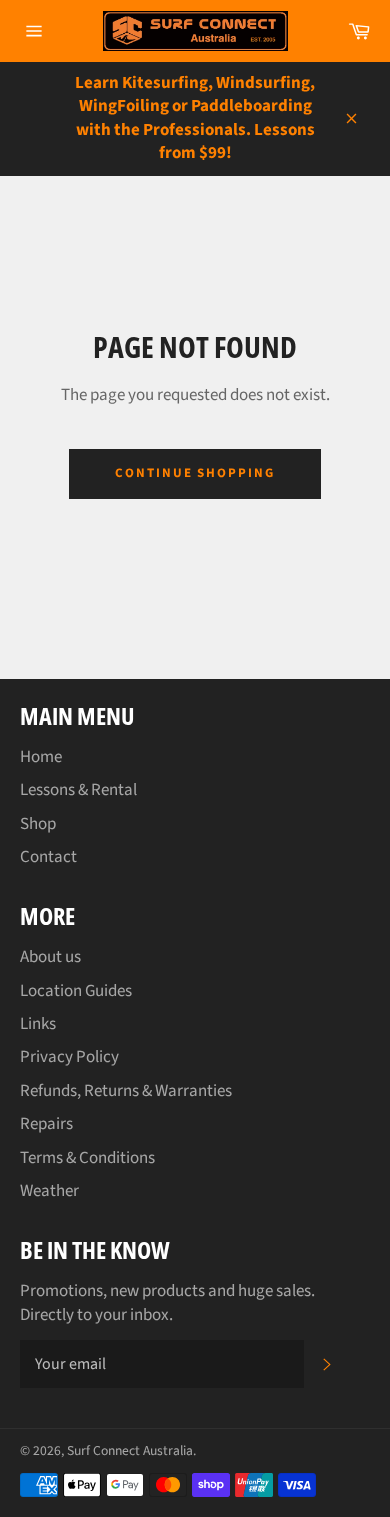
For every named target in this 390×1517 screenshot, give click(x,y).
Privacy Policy (69, 1057)
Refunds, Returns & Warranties (126, 1091)
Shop (38, 824)
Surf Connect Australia (130, 1450)
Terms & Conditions (87, 1158)
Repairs (46, 1124)
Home (41, 757)
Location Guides (76, 991)
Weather (49, 1191)
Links (38, 1024)
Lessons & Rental (78, 790)
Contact (48, 857)
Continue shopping (195, 473)
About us (50, 957)
